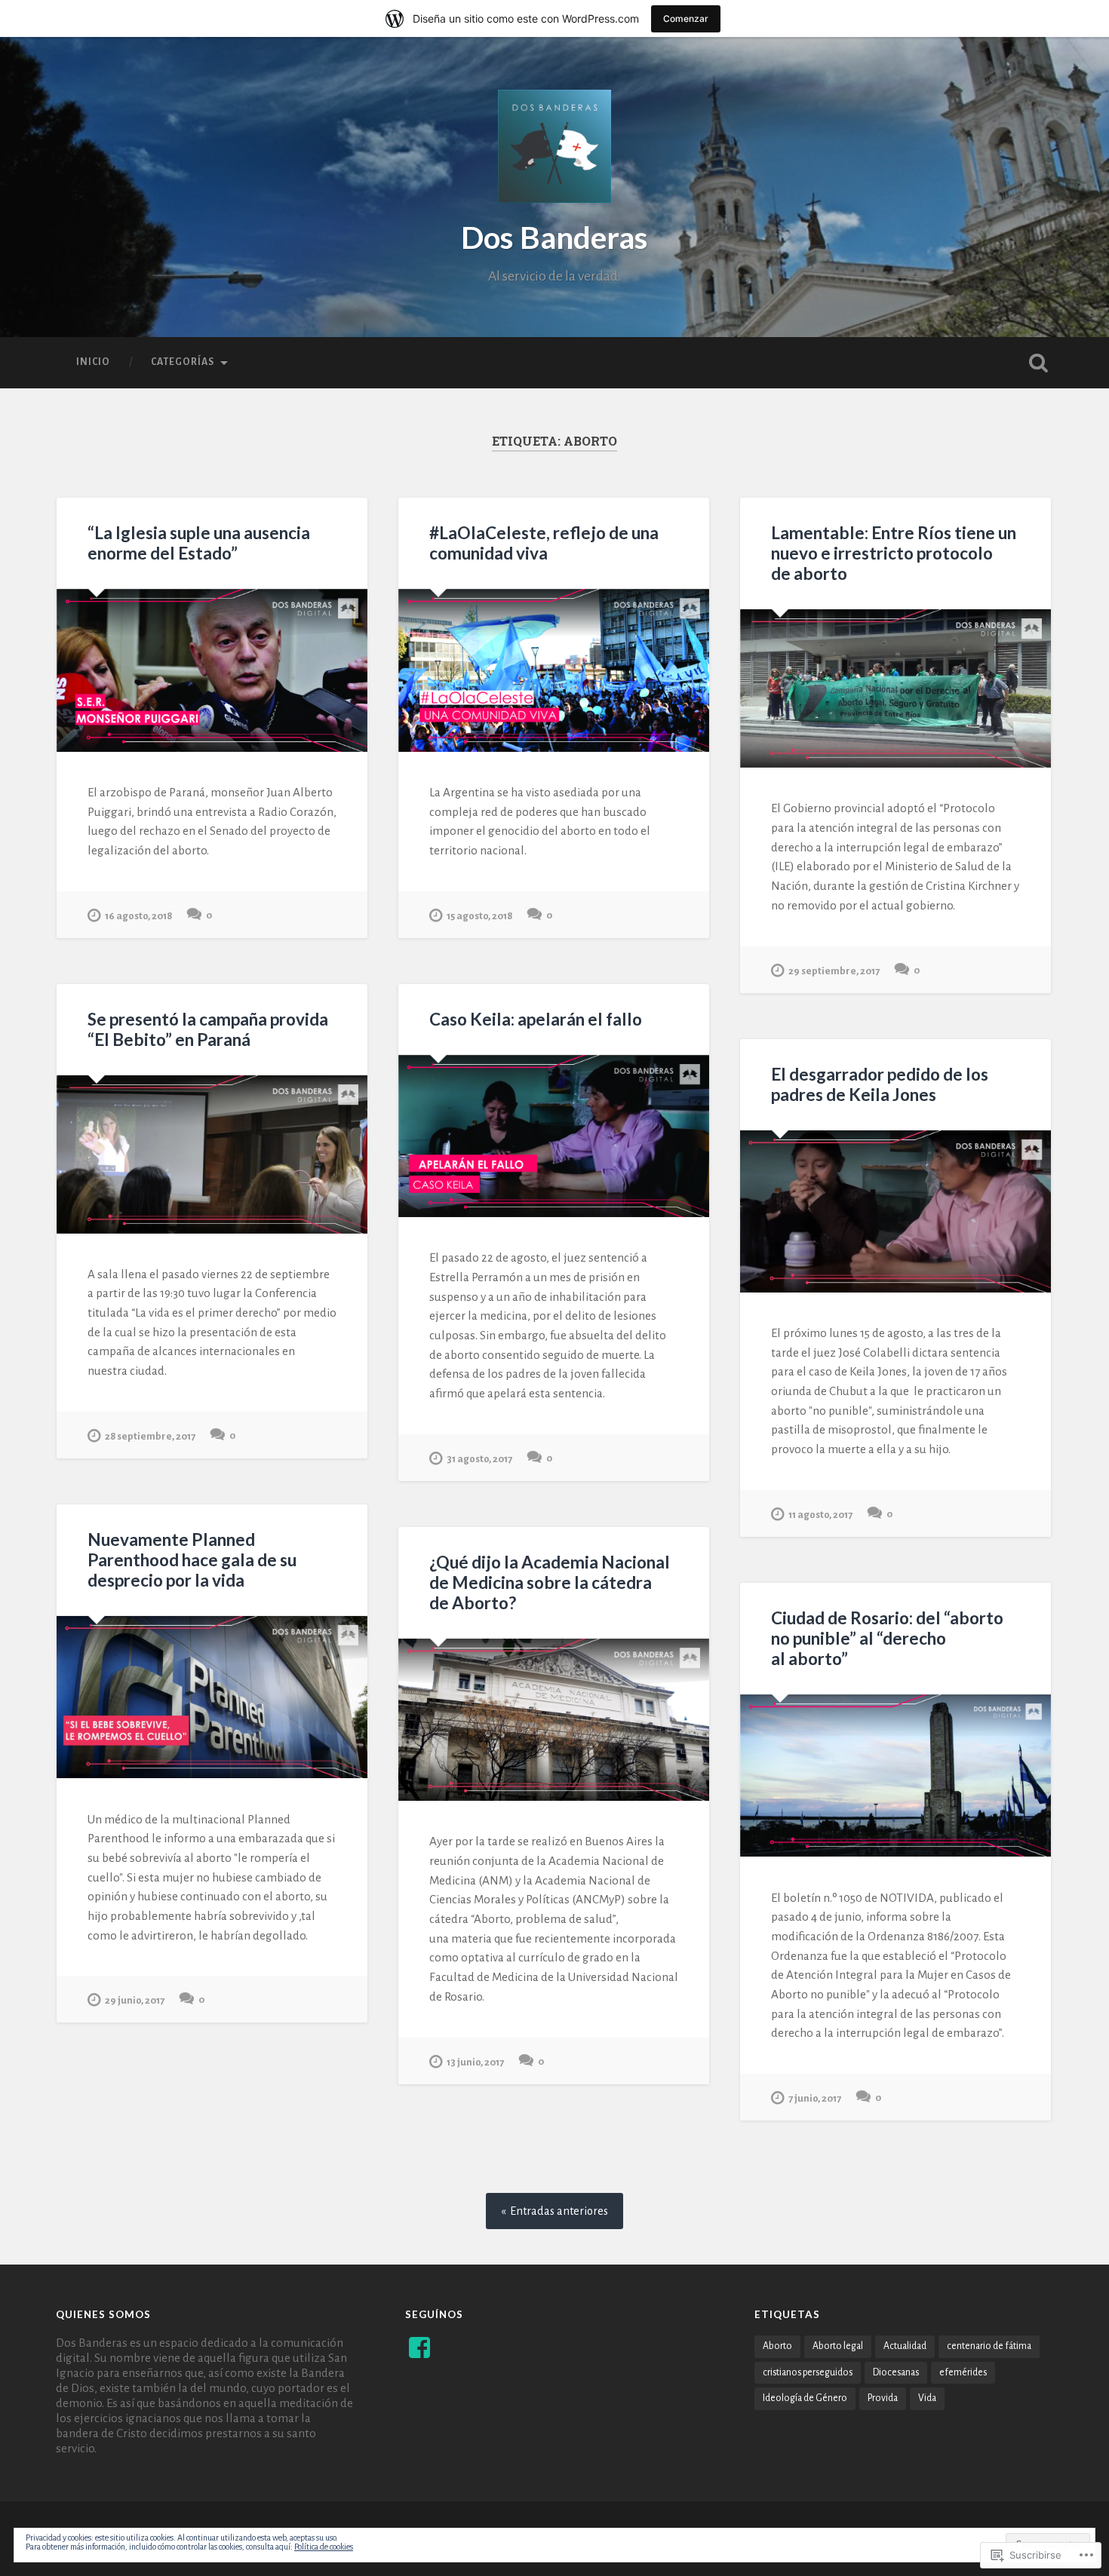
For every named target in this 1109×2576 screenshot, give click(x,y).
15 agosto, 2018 (479, 916)
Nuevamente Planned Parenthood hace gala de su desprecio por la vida (192, 1560)
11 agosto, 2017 (820, 1515)
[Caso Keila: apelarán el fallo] (554, 1136)
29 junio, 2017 (135, 2000)
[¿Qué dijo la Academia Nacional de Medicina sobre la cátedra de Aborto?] (554, 1720)
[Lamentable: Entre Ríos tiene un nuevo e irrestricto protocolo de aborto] (895, 688)
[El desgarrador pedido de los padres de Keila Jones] (895, 1211)
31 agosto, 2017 (479, 1459)
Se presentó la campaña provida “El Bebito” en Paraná (208, 1029)
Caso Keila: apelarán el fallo (536, 1019)
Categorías (183, 362)
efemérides (963, 2372)
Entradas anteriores (559, 2211)
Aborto (777, 2346)
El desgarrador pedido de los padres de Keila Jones (880, 1084)
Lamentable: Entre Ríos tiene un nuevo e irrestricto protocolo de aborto (894, 553)
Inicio (93, 362)
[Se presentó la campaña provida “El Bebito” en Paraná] (212, 1155)
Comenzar (686, 18)
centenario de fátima (989, 2346)
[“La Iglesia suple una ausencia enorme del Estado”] (212, 670)
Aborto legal (838, 2346)
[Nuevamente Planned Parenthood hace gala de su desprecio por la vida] (212, 1697)
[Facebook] (419, 2348)
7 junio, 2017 (815, 2098)
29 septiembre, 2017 (834, 971)
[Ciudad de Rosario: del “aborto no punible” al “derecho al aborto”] (895, 1776)
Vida (927, 2398)
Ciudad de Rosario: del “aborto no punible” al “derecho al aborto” (887, 1638)
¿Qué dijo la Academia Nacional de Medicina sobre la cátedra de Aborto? (550, 1582)
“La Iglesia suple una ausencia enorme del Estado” (199, 543)
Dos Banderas (554, 237)
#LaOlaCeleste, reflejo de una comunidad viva (544, 543)
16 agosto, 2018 (138, 916)
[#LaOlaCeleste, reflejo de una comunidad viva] (554, 670)
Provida (883, 2398)
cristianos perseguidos (808, 2372)
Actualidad (905, 2346)
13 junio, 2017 (475, 2062)
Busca (1039, 363)
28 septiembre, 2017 (150, 1436)
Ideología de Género (805, 2398)
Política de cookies (324, 2547)
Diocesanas (896, 2372)
